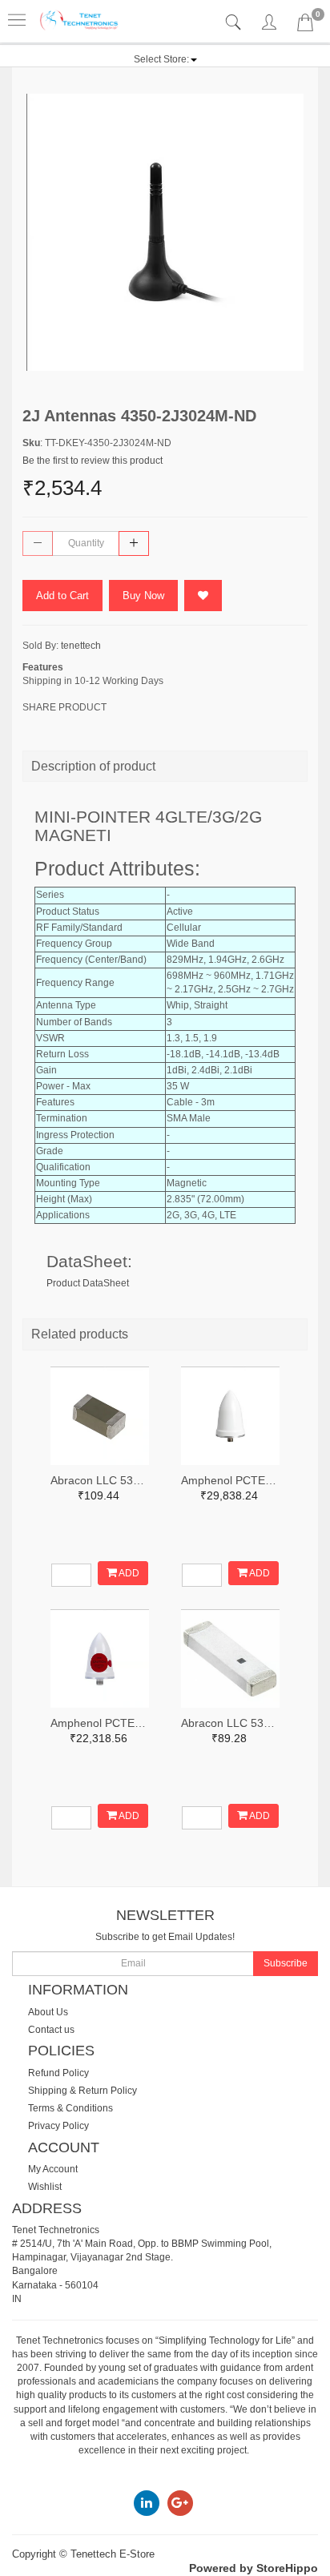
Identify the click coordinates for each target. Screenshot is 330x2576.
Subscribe (286, 1963)
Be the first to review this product (93, 461)
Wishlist (45, 2187)
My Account (53, 2169)
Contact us (51, 2030)
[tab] (235, 23)
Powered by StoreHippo (254, 2568)
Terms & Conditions (70, 2108)
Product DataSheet (88, 1283)
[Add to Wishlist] (203, 596)
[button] (165, 59)
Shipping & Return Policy (82, 2091)
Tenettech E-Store (113, 2554)
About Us (48, 2012)
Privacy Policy (58, 2126)
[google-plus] (180, 2502)
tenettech (81, 646)
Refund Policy (58, 2073)
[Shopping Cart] (305, 26)
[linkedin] (147, 2502)
